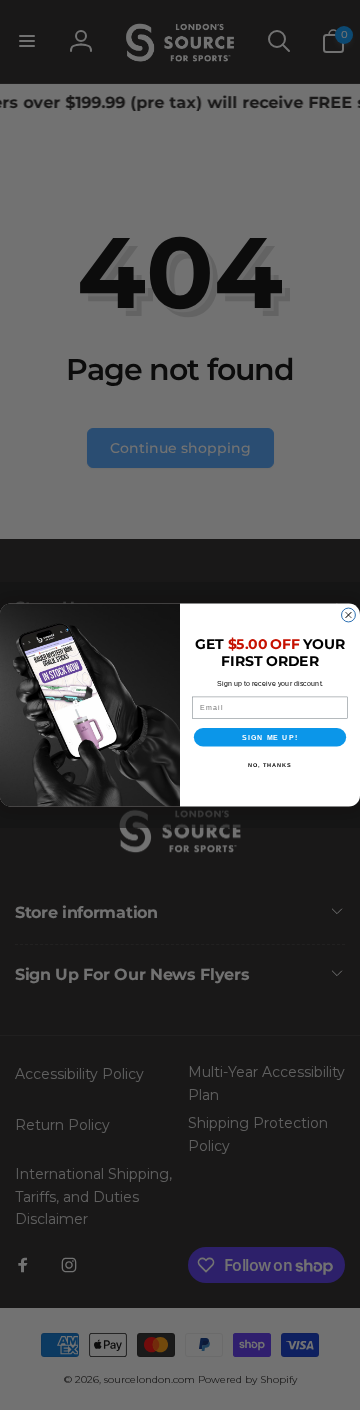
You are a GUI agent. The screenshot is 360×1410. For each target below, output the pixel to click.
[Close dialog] (349, 615)
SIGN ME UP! (270, 737)
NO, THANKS (270, 765)
